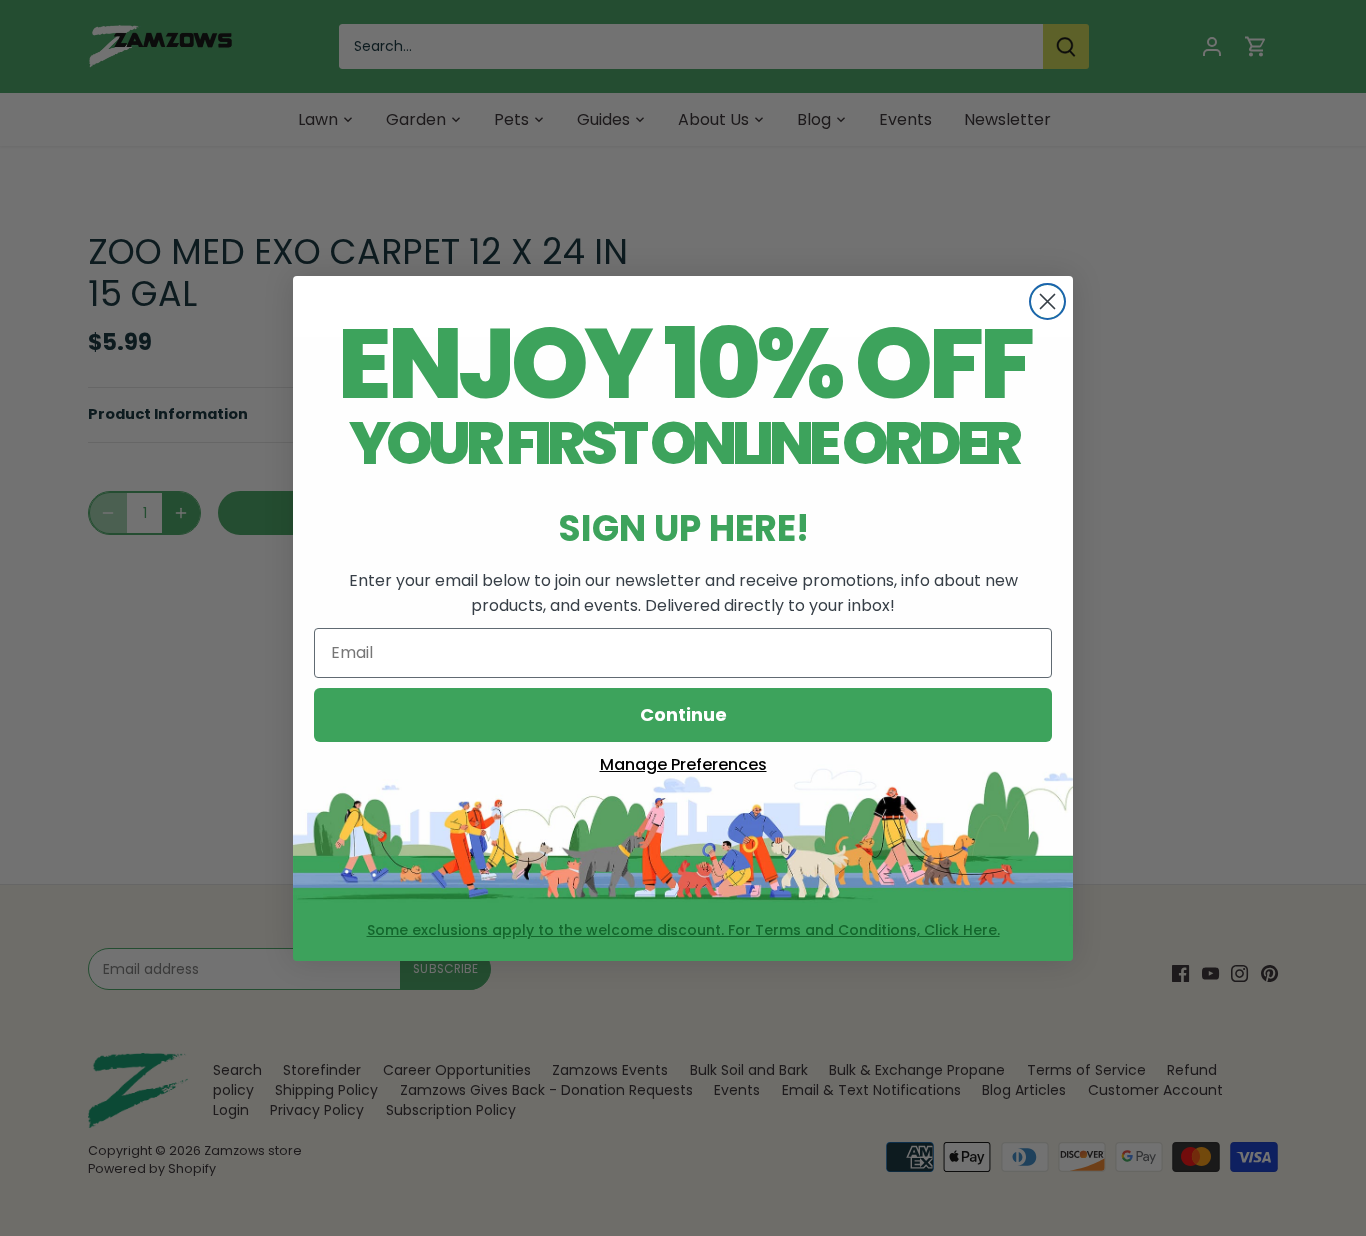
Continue (683, 714)
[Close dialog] (1047, 301)
